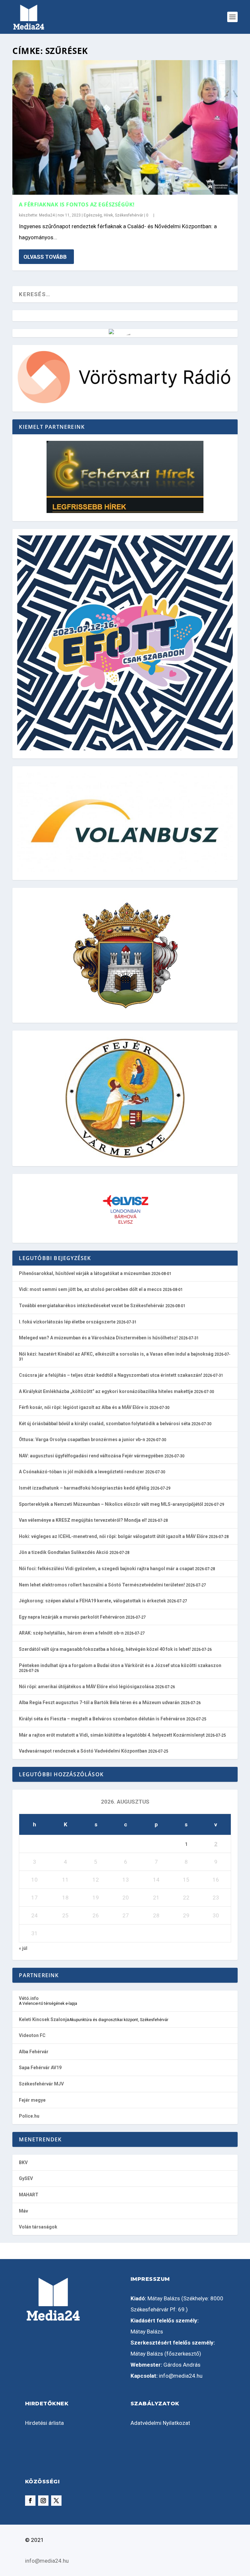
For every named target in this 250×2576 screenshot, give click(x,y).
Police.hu (29, 2116)
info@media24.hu (181, 2376)
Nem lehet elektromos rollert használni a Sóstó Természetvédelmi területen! (102, 1585)
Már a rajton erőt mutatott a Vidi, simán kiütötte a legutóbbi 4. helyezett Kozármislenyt (112, 1735)
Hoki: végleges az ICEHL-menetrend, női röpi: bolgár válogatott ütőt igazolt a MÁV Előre (113, 1536)
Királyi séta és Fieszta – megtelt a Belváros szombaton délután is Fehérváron (102, 1719)
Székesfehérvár (129, 215)
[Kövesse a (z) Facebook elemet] (30, 2501)
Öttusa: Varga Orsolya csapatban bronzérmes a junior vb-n (82, 1439)
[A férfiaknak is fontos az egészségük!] (125, 127)
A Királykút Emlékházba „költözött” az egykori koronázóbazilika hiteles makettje (106, 1391)
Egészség (93, 215)
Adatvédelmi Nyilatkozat (160, 2423)
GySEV (26, 2178)
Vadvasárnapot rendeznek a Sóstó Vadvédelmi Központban (83, 1751)
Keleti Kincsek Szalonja (44, 2019)
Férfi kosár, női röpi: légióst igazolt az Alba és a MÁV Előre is (84, 1407)
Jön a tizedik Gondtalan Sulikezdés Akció (64, 1552)
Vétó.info (29, 1998)
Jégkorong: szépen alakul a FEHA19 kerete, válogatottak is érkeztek (92, 1601)
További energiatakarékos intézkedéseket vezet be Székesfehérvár (92, 1306)
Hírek (108, 215)
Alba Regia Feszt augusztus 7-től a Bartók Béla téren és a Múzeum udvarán (99, 1702)
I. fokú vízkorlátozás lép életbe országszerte (67, 1322)
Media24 (47, 215)
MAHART (29, 2195)
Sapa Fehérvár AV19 (40, 2068)
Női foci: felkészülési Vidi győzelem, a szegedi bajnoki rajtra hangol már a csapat (106, 1569)
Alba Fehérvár (34, 2052)
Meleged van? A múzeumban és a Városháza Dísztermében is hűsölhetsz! (98, 1338)
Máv (23, 2211)
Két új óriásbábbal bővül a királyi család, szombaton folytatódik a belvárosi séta (105, 1424)
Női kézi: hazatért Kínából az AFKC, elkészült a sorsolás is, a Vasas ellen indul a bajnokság (116, 1354)
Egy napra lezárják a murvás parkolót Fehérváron (72, 1617)
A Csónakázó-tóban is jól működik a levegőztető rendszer (82, 1472)
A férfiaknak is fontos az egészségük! (77, 204)
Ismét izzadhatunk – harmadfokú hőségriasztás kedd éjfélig (84, 1488)
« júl (23, 1948)
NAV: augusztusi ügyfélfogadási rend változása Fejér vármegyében (91, 1456)
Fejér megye (32, 2100)
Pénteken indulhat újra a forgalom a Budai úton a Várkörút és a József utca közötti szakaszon (120, 1665)
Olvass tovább (45, 257)
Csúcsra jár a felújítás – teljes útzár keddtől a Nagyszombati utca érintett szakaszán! (111, 1375)
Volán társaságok (38, 2227)
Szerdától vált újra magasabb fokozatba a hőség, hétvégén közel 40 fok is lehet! (105, 1649)
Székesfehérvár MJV (41, 2084)
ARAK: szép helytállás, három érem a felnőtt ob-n (71, 1633)
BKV (23, 2162)
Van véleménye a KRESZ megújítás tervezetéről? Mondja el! (83, 1520)
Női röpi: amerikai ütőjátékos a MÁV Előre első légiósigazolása (86, 1687)
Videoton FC (32, 2035)
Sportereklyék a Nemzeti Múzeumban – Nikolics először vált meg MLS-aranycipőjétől (111, 1504)
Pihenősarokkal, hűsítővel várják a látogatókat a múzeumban (85, 1273)
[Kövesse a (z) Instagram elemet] (43, 2501)
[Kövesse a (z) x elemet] (56, 2501)
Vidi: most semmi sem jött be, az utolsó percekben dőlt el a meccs (90, 1289)
